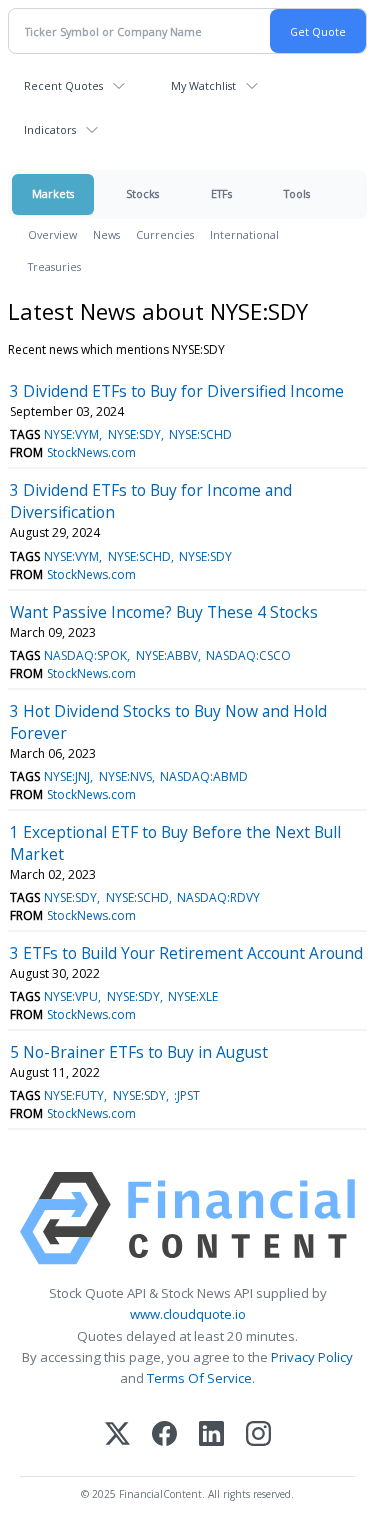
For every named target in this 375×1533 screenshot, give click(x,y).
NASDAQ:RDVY (218, 897)
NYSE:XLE (193, 996)
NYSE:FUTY (74, 1095)
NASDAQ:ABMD (204, 776)
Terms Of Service (199, 1378)
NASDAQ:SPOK (85, 655)
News (106, 234)
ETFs (221, 193)
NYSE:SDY (134, 434)
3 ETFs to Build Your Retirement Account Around (186, 953)
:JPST (187, 1095)
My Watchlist (203, 85)
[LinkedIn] (211, 1435)
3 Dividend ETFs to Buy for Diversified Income (177, 391)
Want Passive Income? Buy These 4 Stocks (164, 612)
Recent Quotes (63, 85)
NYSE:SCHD (200, 434)
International (244, 234)
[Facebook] (164, 1435)
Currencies (165, 234)
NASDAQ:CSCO (248, 655)
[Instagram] (258, 1435)
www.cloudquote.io (188, 1314)
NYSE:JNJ (67, 776)
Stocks (142, 193)
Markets (53, 193)
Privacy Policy (312, 1357)
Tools (297, 193)
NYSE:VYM (71, 434)
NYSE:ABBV (167, 655)
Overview (52, 234)
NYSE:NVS (125, 776)
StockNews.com (91, 452)
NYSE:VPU (71, 996)
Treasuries (54, 266)
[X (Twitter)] (117, 1435)
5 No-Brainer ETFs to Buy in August (139, 1052)
